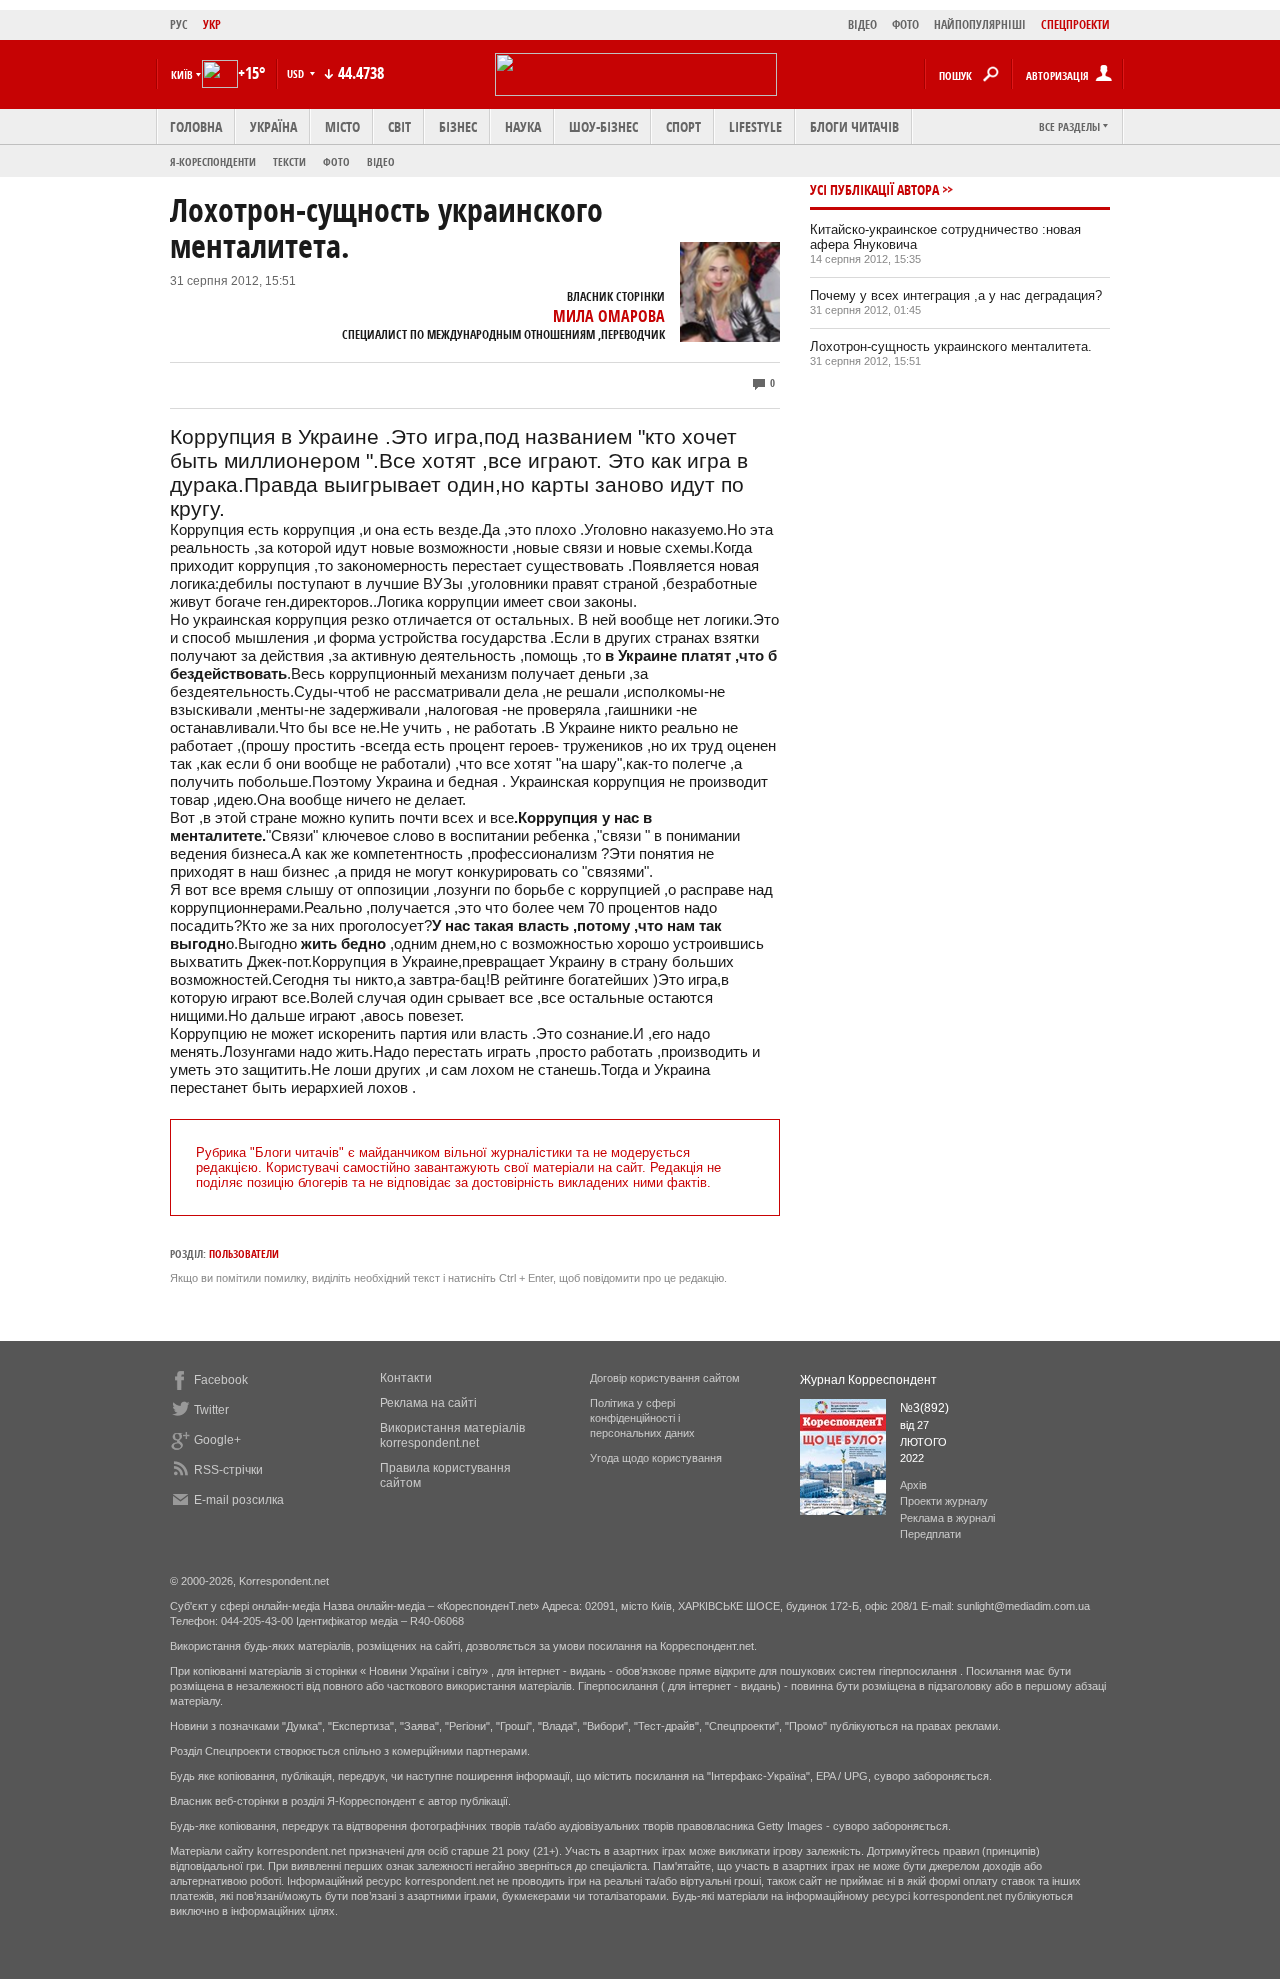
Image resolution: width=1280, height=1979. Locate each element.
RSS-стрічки (228, 1470)
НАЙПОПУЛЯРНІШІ (980, 24)
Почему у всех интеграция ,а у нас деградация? (956, 295)
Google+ (217, 1440)
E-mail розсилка (239, 1500)
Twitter (211, 1410)
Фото (336, 161)
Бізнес (458, 126)
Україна (273, 126)
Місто (342, 126)
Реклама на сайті (428, 1403)
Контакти (406, 1378)
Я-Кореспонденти (213, 161)
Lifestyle (755, 126)
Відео (381, 161)
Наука (523, 126)
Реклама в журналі (947, 1518)
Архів (913, 1485)
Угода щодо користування (656, 1458)
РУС (179, 24)
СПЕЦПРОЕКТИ (1075, 24)
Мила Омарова (609, 316)
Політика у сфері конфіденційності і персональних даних (642, 1418)
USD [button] (297, 73)
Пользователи (244, 1253)
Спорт (683, 126)
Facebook (221, 1380)
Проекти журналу (944, 1501)
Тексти (289, 161)
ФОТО (905, 24)
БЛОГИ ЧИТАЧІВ (854, 126)
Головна (196, 126)
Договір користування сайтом (665, 1378)
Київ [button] (182, 74)
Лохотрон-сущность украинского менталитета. (951, 346)
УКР (212, 24)
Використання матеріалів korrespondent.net (452, 1435)
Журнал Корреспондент (868, 1380)
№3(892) (924, 1408)
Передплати (930, 1534)
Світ (399, 126)
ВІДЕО (862, 24)
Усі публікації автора (874, 189)
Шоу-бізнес (603, 126)
